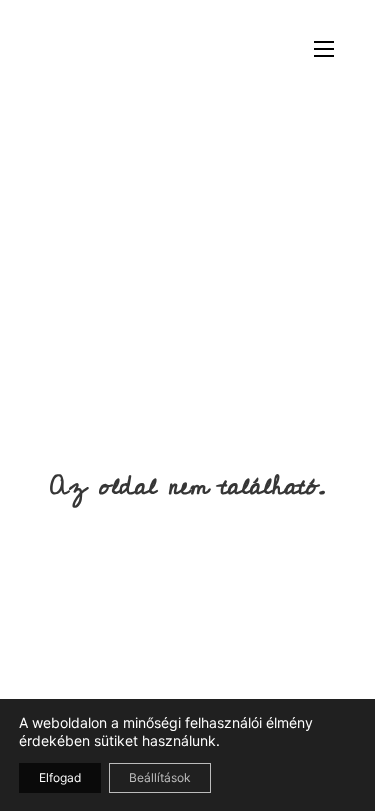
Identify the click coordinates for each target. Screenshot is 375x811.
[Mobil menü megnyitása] (324, 49)
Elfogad (60, 777)
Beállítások (160, 777)
